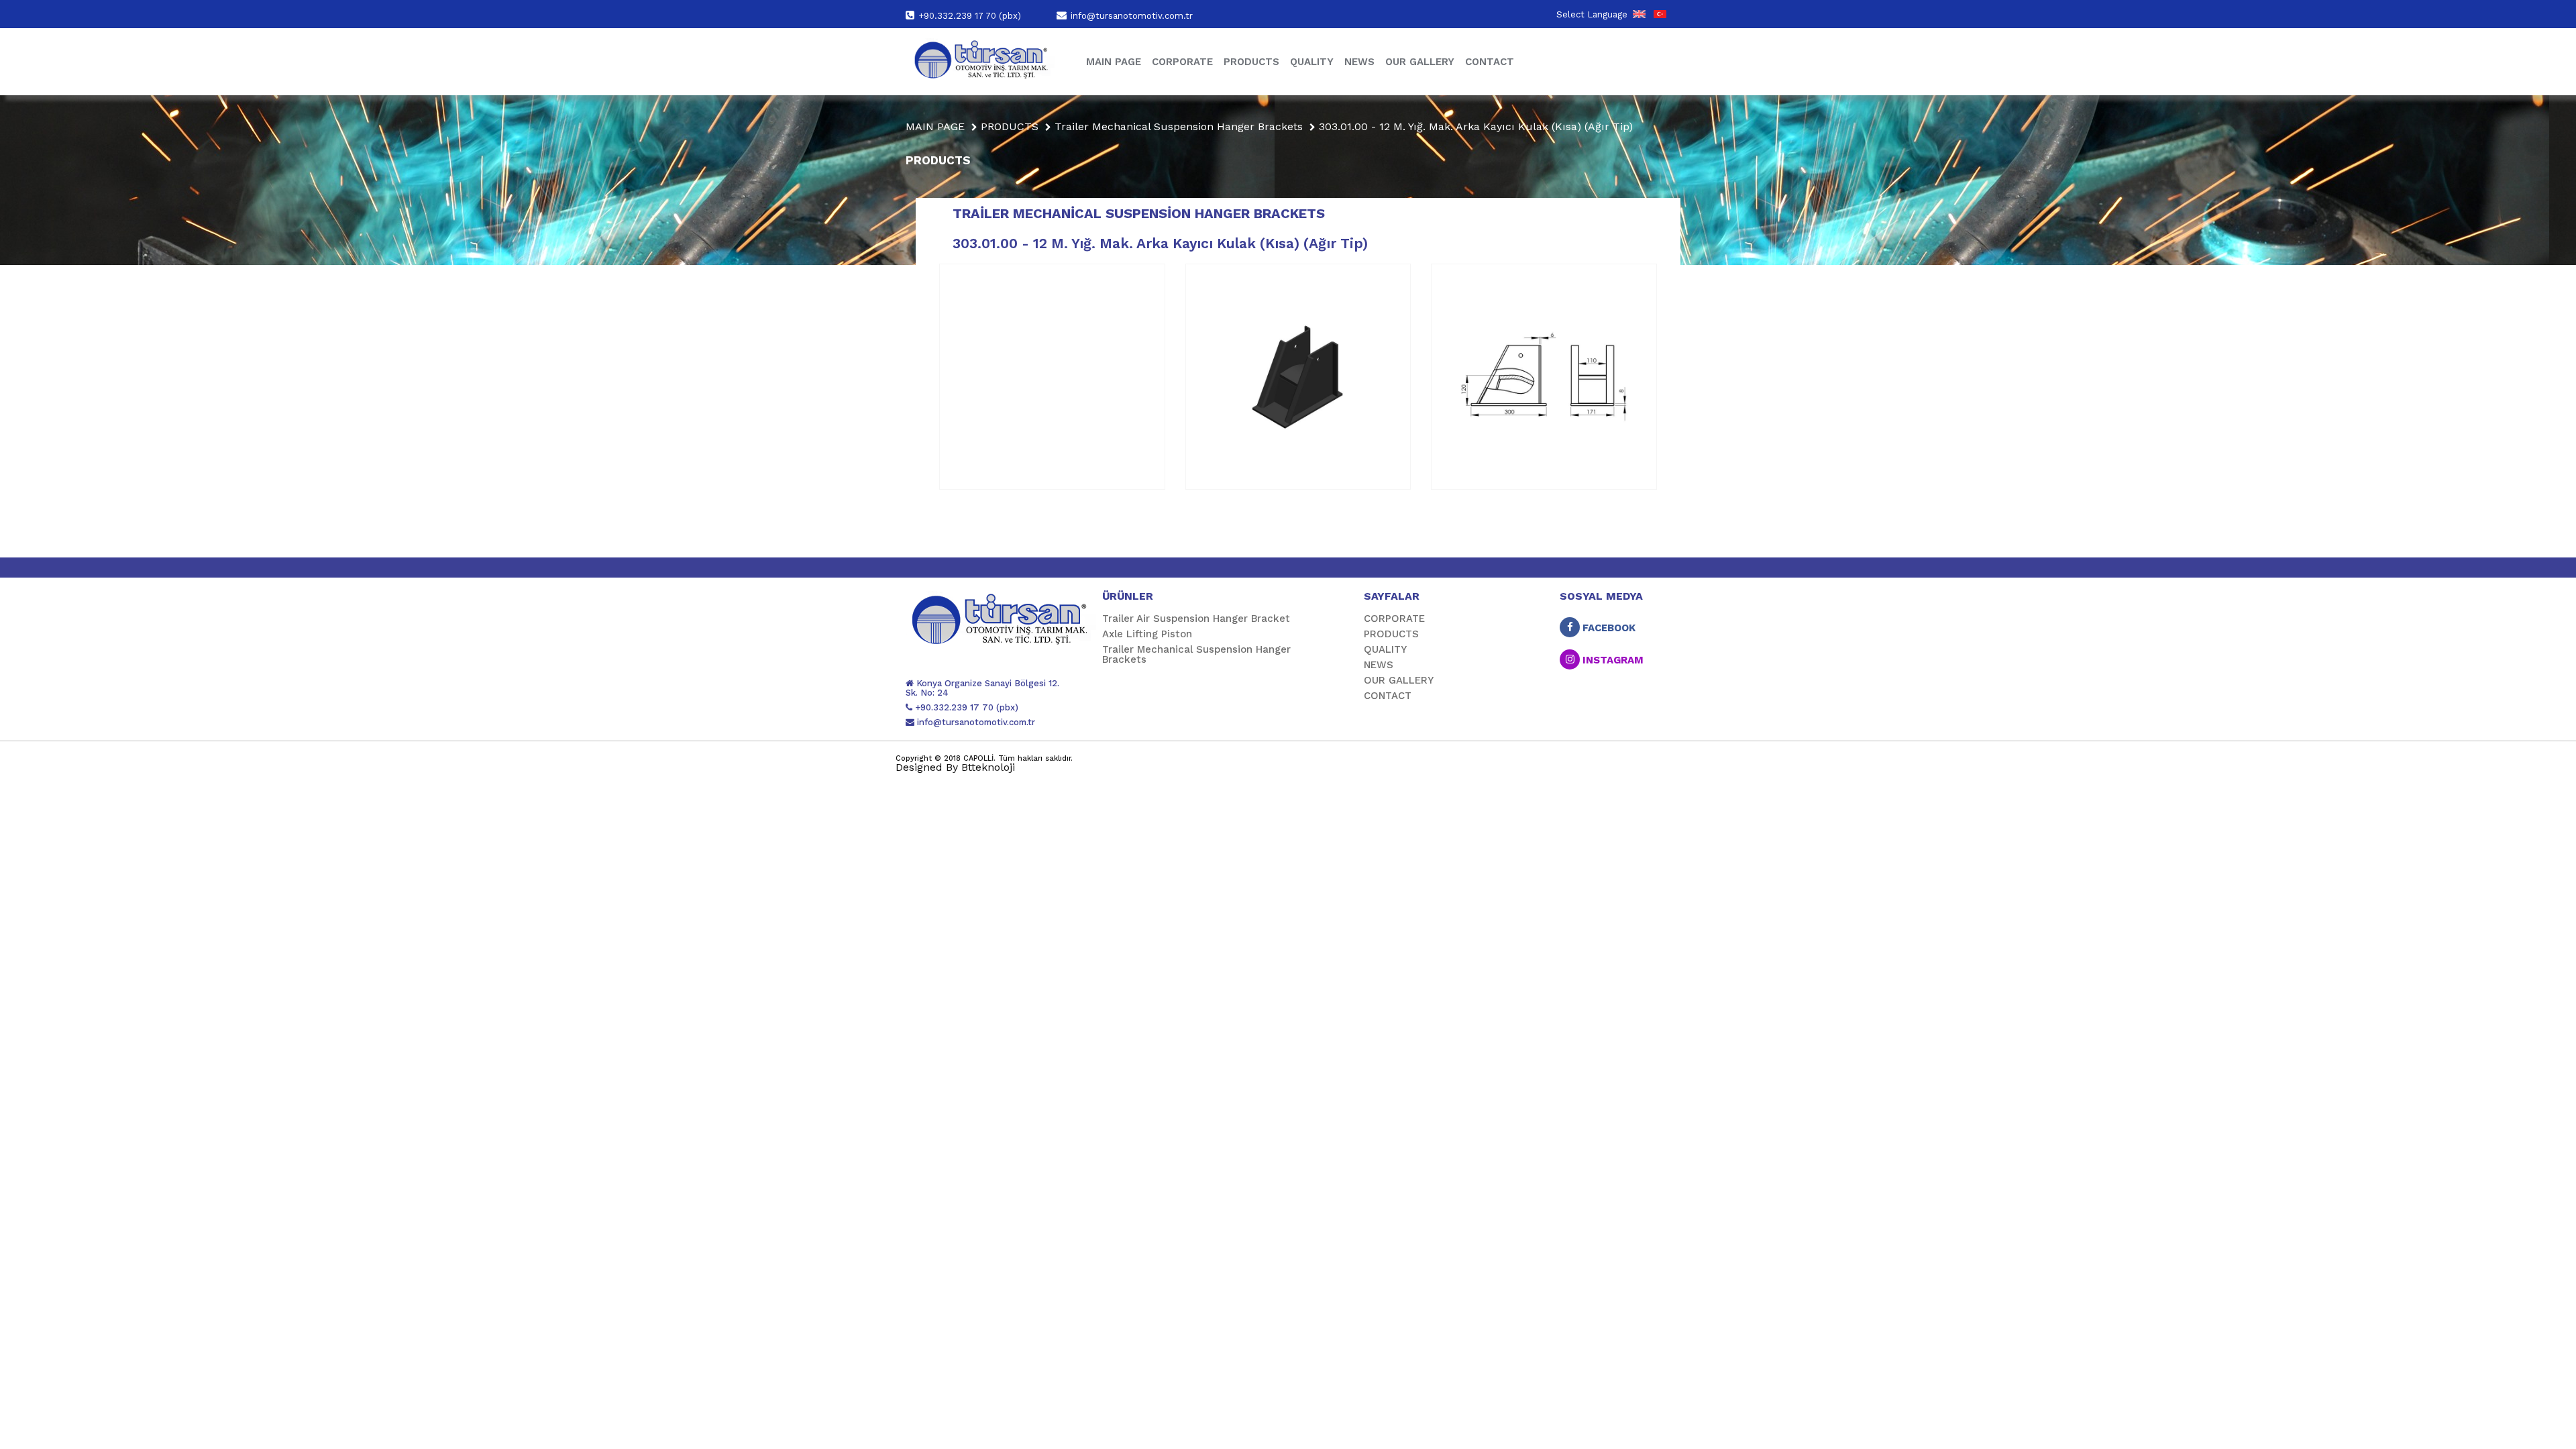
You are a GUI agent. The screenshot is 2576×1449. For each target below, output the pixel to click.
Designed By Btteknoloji (955, 767)
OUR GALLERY (1420, 62)
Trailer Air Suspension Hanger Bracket (1196, 619)
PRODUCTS (1251, 62)
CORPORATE (1182, 62)
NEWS (1359, 62)
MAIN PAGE (1114, 62)
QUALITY (1312, 62)
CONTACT (1490, 62)
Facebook (1608, 627)
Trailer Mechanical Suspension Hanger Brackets (1179, 126)
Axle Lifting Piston (1147, 634)
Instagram (1612, 659)
